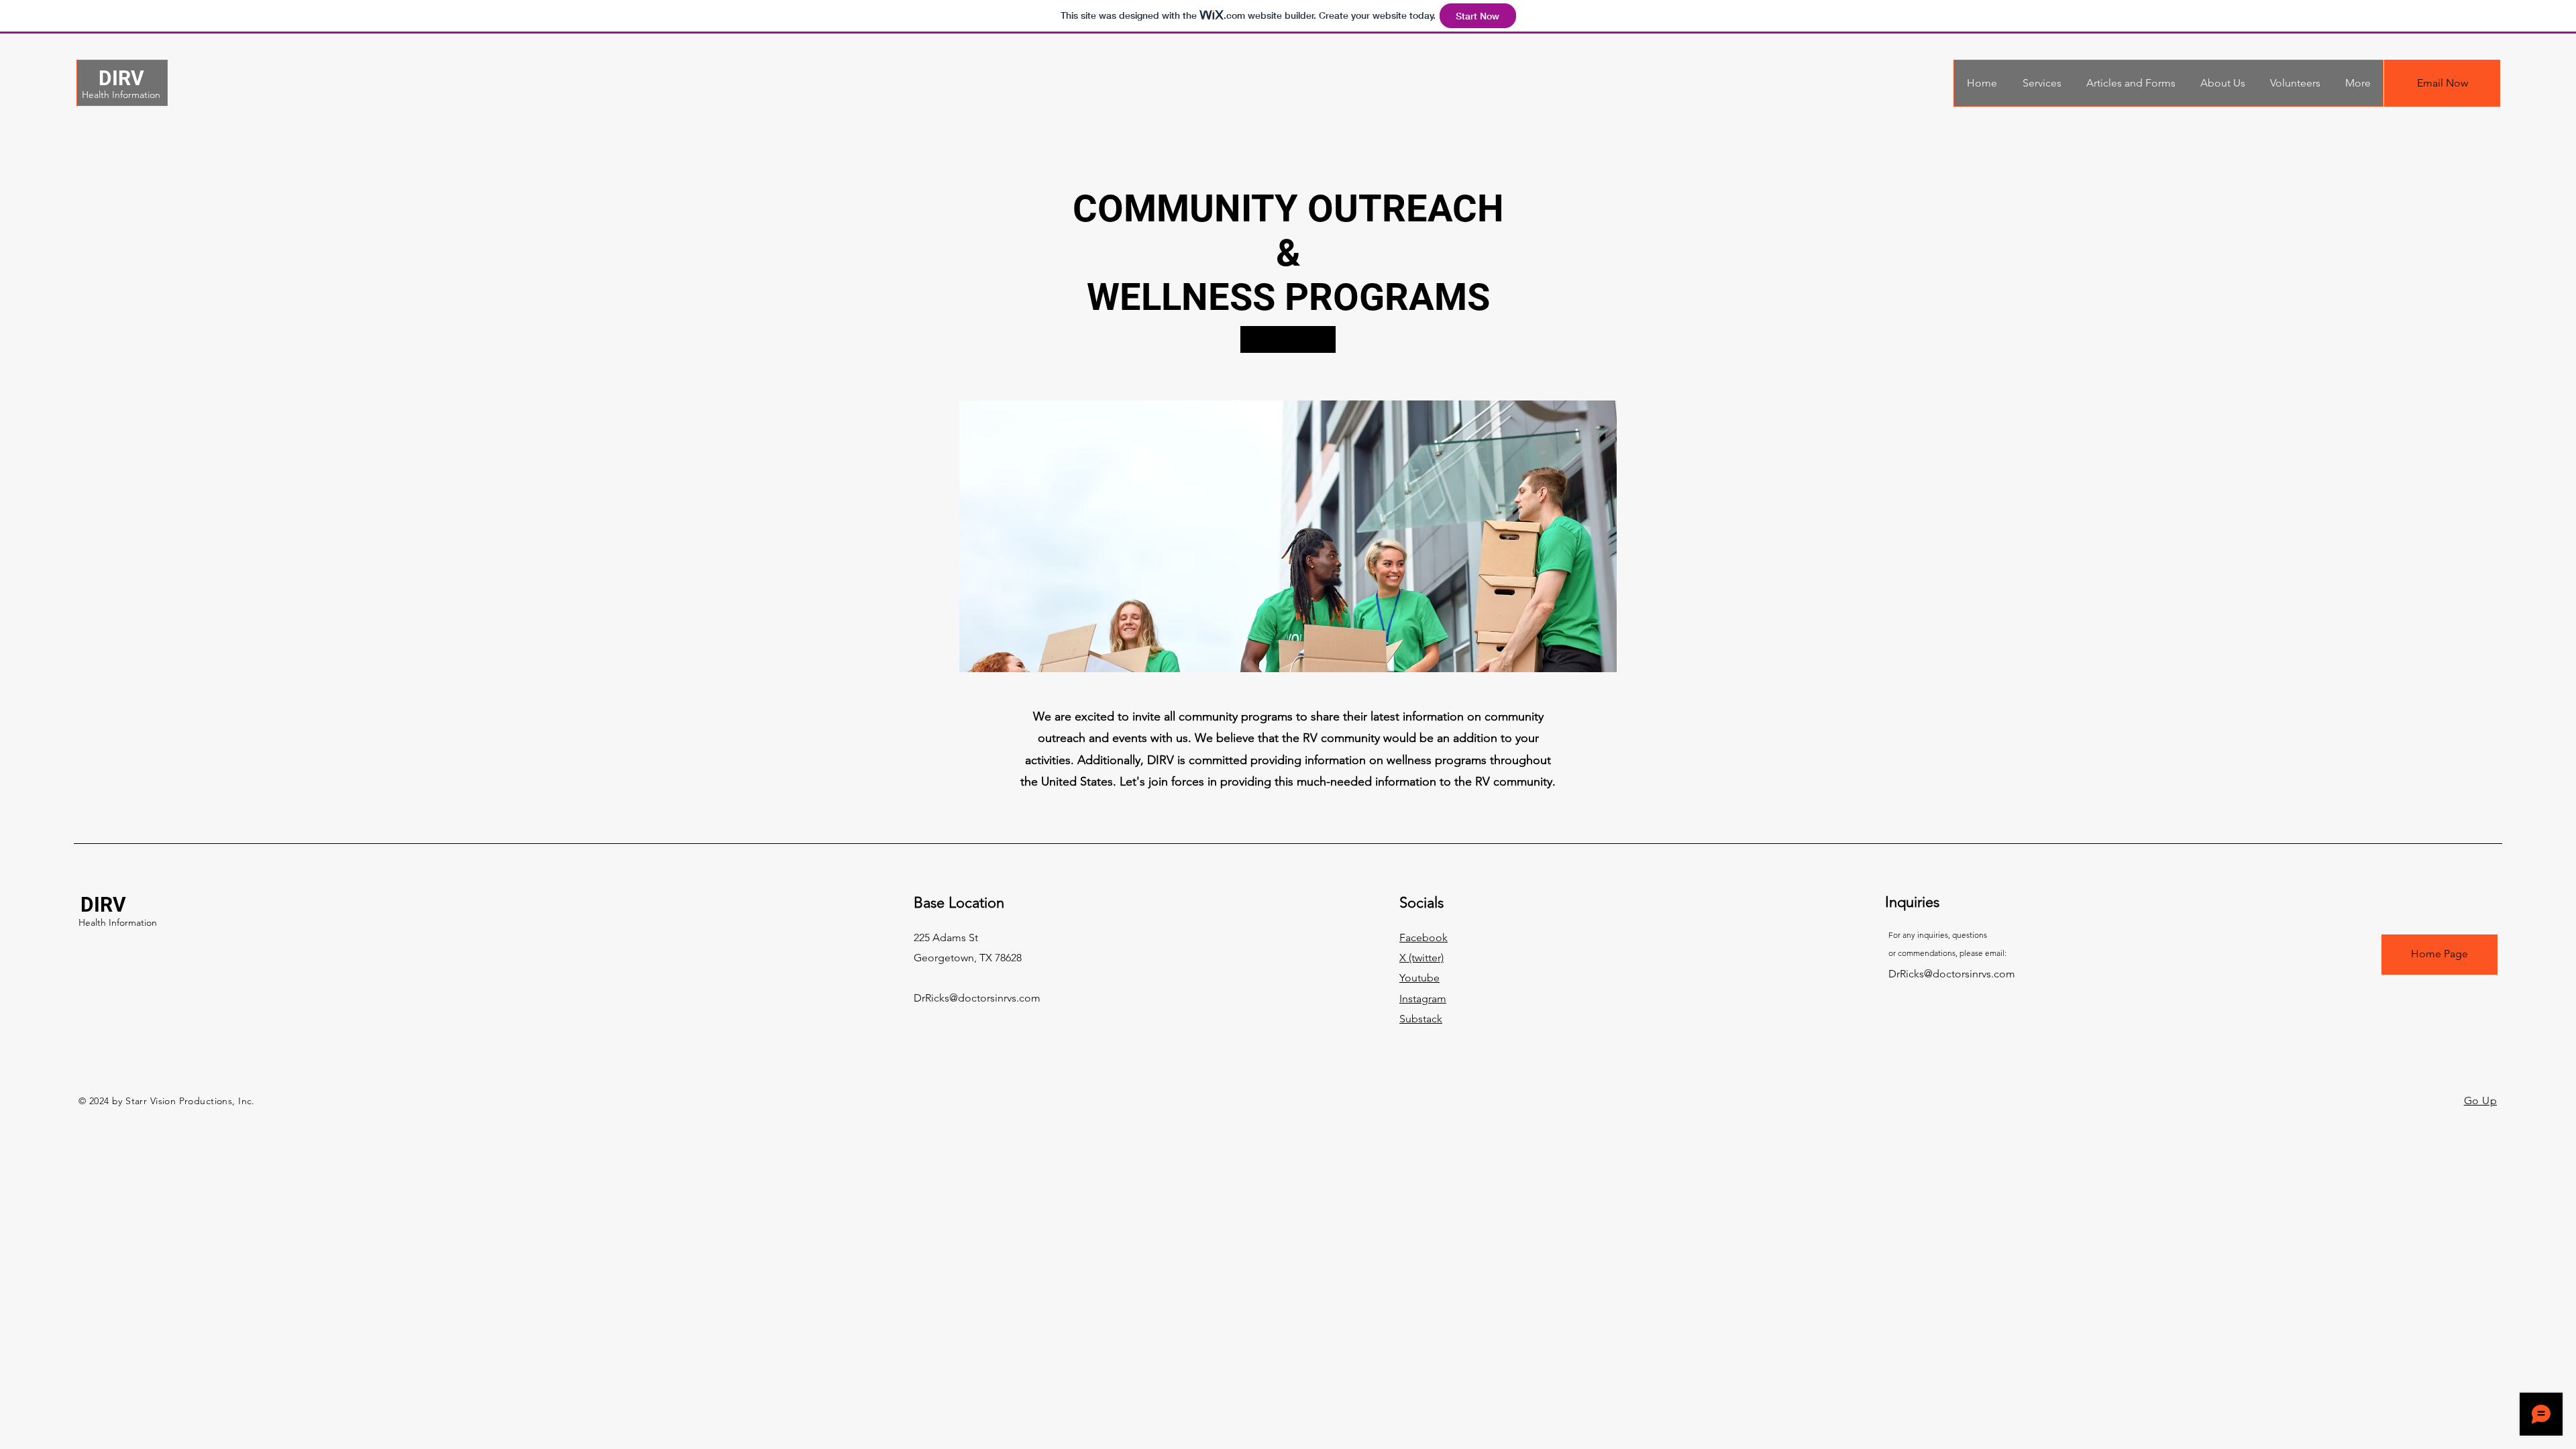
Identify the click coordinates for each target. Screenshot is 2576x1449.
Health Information (121, 95)
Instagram (1423, 999)
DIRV (121, 78)
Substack (1421, 1019)
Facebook (1424, 937)
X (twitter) (1421, 958)
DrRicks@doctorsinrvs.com (977, 998)
